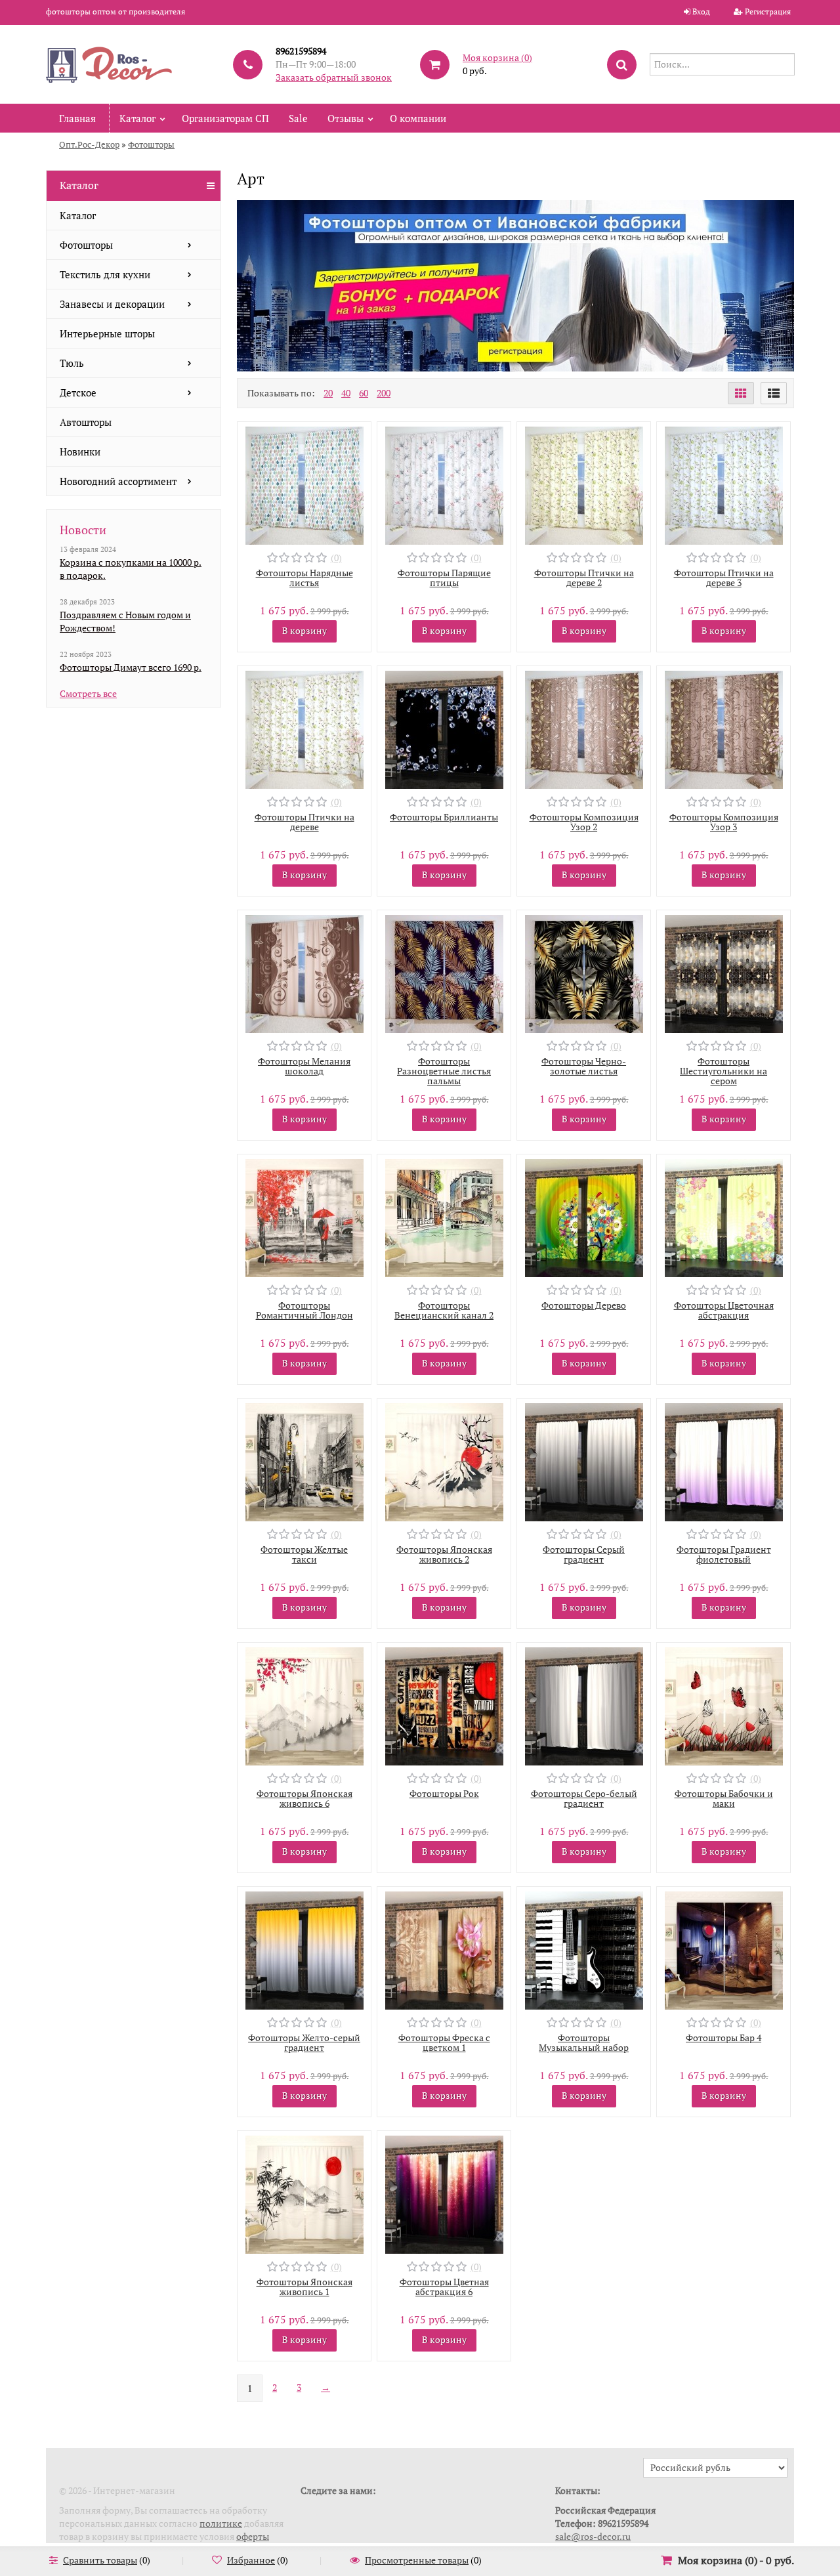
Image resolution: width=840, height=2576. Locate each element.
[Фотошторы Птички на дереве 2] (584, 484)
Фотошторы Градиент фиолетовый (724, 1554)
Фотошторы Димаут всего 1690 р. (131, 667)
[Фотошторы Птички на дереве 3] (724, 484)
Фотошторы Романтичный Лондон (304, 1310)
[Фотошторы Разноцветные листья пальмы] (444, 972)
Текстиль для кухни (105, 274)
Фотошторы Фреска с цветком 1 (444, 2042)
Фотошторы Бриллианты (444, 817)
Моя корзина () (497, 57)
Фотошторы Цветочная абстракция (724, 1310)
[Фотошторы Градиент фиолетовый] (724, 1461)
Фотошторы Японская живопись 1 (304, 2287)
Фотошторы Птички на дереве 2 (584, 578)
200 (384, 393)
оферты (253, 2536)
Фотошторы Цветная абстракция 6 (444, 2287)
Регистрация (768, 11)
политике (221, 2523)
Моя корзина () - (736, 2560)
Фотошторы (151, 144)
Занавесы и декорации (112, 304)
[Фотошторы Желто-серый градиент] (304, 1949)
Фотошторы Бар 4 (724, 2038)
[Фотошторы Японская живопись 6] (304, 1705)
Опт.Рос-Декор (89, 144)
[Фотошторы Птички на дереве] (304, 728)
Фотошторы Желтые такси (304, 1554)
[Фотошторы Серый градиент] (584, 1461)
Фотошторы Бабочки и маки (724, 1798)
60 (364, 393)
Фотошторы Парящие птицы (444, 578)
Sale (298, 118)
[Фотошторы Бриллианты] (444, 728)
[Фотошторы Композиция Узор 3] (724, 728)
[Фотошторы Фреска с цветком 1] (444, 1949)
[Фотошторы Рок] (444, 1705)
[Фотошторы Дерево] (584, 1216)
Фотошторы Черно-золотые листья (584, 1066)
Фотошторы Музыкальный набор (584, 2042)
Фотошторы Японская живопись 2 (444, 1554)
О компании (418, 118)
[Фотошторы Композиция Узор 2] (584, 728)
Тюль (72, 363)
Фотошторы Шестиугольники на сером (724, 1071)
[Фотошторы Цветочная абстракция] (724, 1216)
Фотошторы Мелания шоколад (304, 1066)
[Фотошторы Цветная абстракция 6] (444, 2193)
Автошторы (86, 422)
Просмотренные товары (417, 2560)
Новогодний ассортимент (118, 481)
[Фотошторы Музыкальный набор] (584, 1949)
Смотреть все (88, 693)
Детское (78, 392)
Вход (701, 11)
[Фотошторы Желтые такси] (304, 1461)
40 (346, 393)
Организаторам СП (225, 118)
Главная (77, 118)
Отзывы (346, 118)
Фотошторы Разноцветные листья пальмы (444, 1071)
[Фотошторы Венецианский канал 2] (444, 1216)
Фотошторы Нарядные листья (304, 578)
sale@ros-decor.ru (593, 2536)
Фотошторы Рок (444, 1793)
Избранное (251, 2560)
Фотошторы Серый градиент (584, 1554)
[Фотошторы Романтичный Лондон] (304, 1216)
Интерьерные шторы (107, 333)
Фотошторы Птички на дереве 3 (724, 578)
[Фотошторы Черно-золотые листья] (584, 972)
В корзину (304, 630)
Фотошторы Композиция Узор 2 (584, 822)
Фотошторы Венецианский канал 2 (444, 1310)
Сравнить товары (100, 2560)
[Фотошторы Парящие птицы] (444, 484)
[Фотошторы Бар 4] (724, 1949)
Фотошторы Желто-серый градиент (304, 2042)
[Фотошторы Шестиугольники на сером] (724, 972)
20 (328, 393)
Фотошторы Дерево (584, 1305)
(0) (336, 558)
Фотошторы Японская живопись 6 (304, 1798)
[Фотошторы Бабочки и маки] (724, 1705)
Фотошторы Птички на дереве (304, 822)
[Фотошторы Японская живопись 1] (304, 2193)
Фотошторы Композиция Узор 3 (724, 822)
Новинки (80, 452)
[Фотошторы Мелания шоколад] (304, 972)
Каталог (137, 118)
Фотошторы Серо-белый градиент (584, 1798)
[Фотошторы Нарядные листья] (304, 484)
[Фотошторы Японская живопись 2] (444, 1461)
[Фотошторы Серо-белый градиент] (584, 1705)
